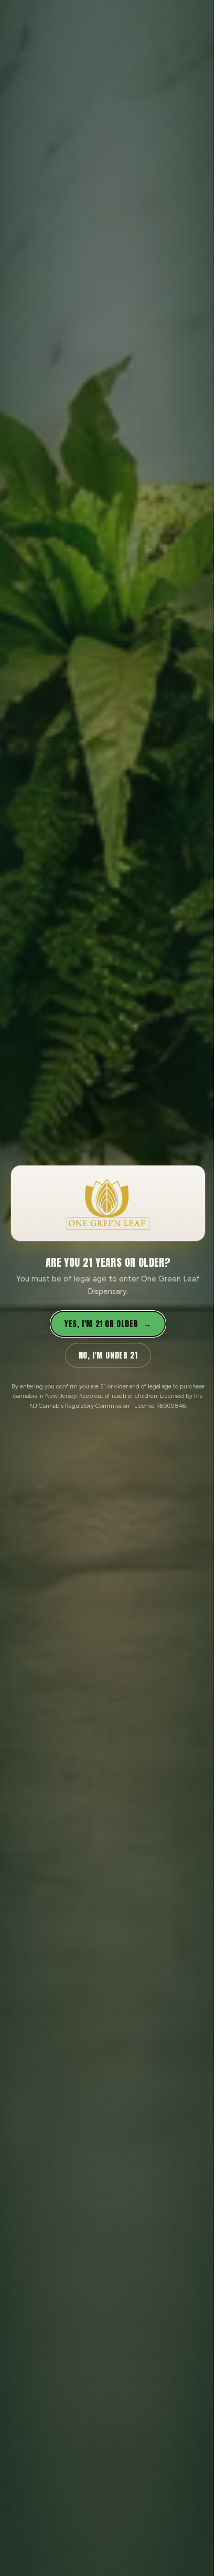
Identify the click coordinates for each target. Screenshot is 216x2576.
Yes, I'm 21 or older (108, 1324)
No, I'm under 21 (108, 1355)
